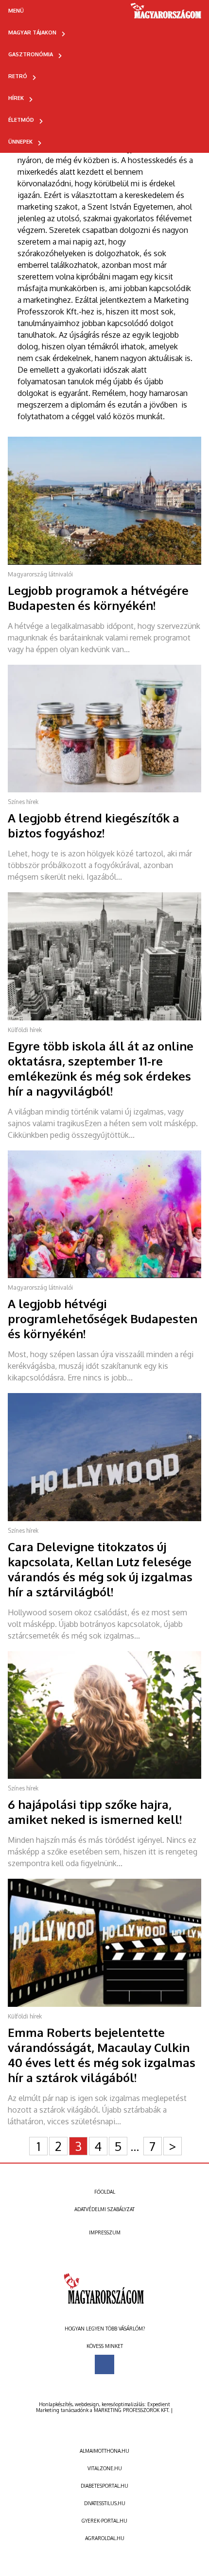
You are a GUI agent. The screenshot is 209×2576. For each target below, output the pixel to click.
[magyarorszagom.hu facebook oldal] (104, 2364)
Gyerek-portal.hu (104, 2521)
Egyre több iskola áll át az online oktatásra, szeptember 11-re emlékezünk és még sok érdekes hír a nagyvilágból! (101, 1068)
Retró (18, 76)
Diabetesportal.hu (104, 2486)
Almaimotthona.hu (104, 2451)
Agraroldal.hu (105, 2538)
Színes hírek (23, 802)
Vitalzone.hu (105, 2468)
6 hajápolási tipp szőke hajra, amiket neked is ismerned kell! (95, 1812)
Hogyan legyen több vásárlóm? (105, 2329)
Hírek (16, 98)
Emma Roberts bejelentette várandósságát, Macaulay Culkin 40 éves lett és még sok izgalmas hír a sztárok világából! (102, 2055)
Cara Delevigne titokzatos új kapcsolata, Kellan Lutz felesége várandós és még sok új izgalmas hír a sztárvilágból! (100, 1569)
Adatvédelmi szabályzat (104, 2209)
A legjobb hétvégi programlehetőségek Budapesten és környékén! (103, 1319)
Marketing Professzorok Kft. (131, 2410)
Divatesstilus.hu (105, 2503)
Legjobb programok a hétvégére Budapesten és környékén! (98, 598)
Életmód (21, 120)
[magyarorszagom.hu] (166, 14)
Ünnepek (20, 142)
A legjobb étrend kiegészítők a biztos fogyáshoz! (94, 825)
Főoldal (105, 2192)
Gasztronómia (31, 54)
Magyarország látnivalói (40, 574)
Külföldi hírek (25, 1030)
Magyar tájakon (32, 33)
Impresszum (105, 2232)
